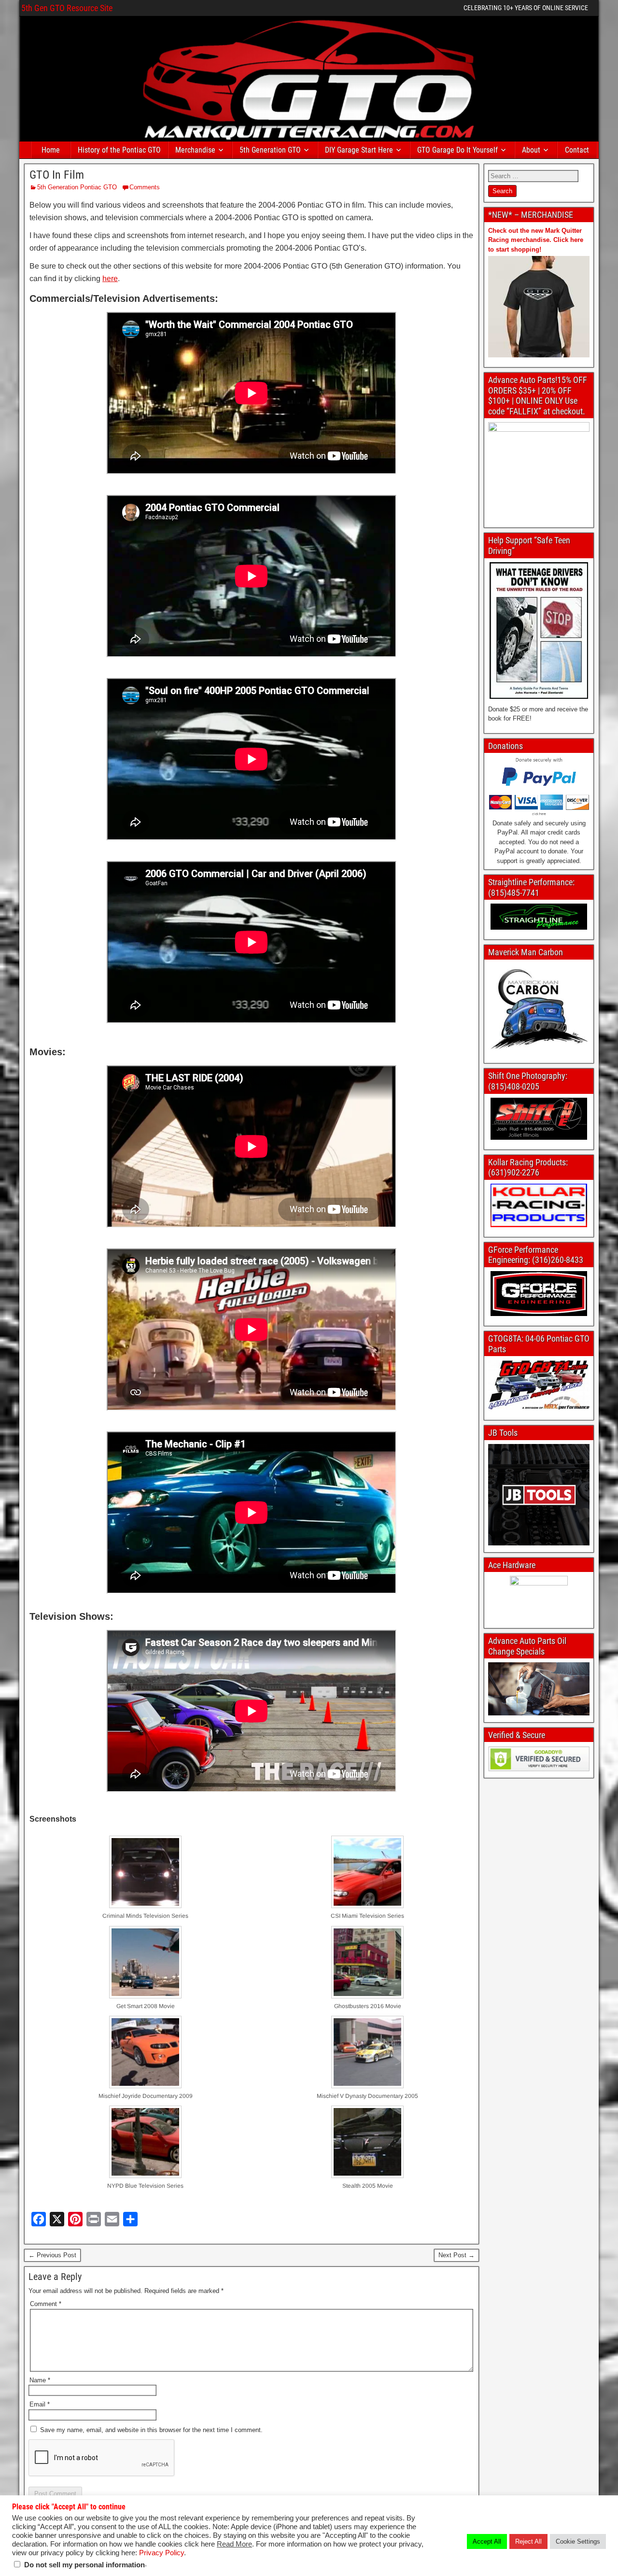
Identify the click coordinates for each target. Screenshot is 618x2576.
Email (40, 2404)
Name (40, 2380)
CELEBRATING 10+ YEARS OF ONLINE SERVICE (526, 8)
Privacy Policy (162, 2553)
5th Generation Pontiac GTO (77, 187)
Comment (46, 2304)
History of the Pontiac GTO (119, 150)
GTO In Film (57, 175)
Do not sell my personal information (84, 2565)
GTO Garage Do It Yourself (457, 150)
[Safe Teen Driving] (539, 630)
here (110, 278)
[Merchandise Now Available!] (539, 307)
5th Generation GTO (270, 150)
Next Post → (456, 2255)
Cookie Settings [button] (578, 2541)
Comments (145, 187)
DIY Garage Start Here (359, 150)
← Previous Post (52, 2255)
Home (51, 150)
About (531, 150)
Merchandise (195, 150)
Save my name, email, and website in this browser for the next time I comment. (151, 2430)
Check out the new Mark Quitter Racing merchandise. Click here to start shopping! (536, 240)
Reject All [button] (528, 2541)
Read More (234, 2544)
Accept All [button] (487, 2541)
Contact (577, 150)
